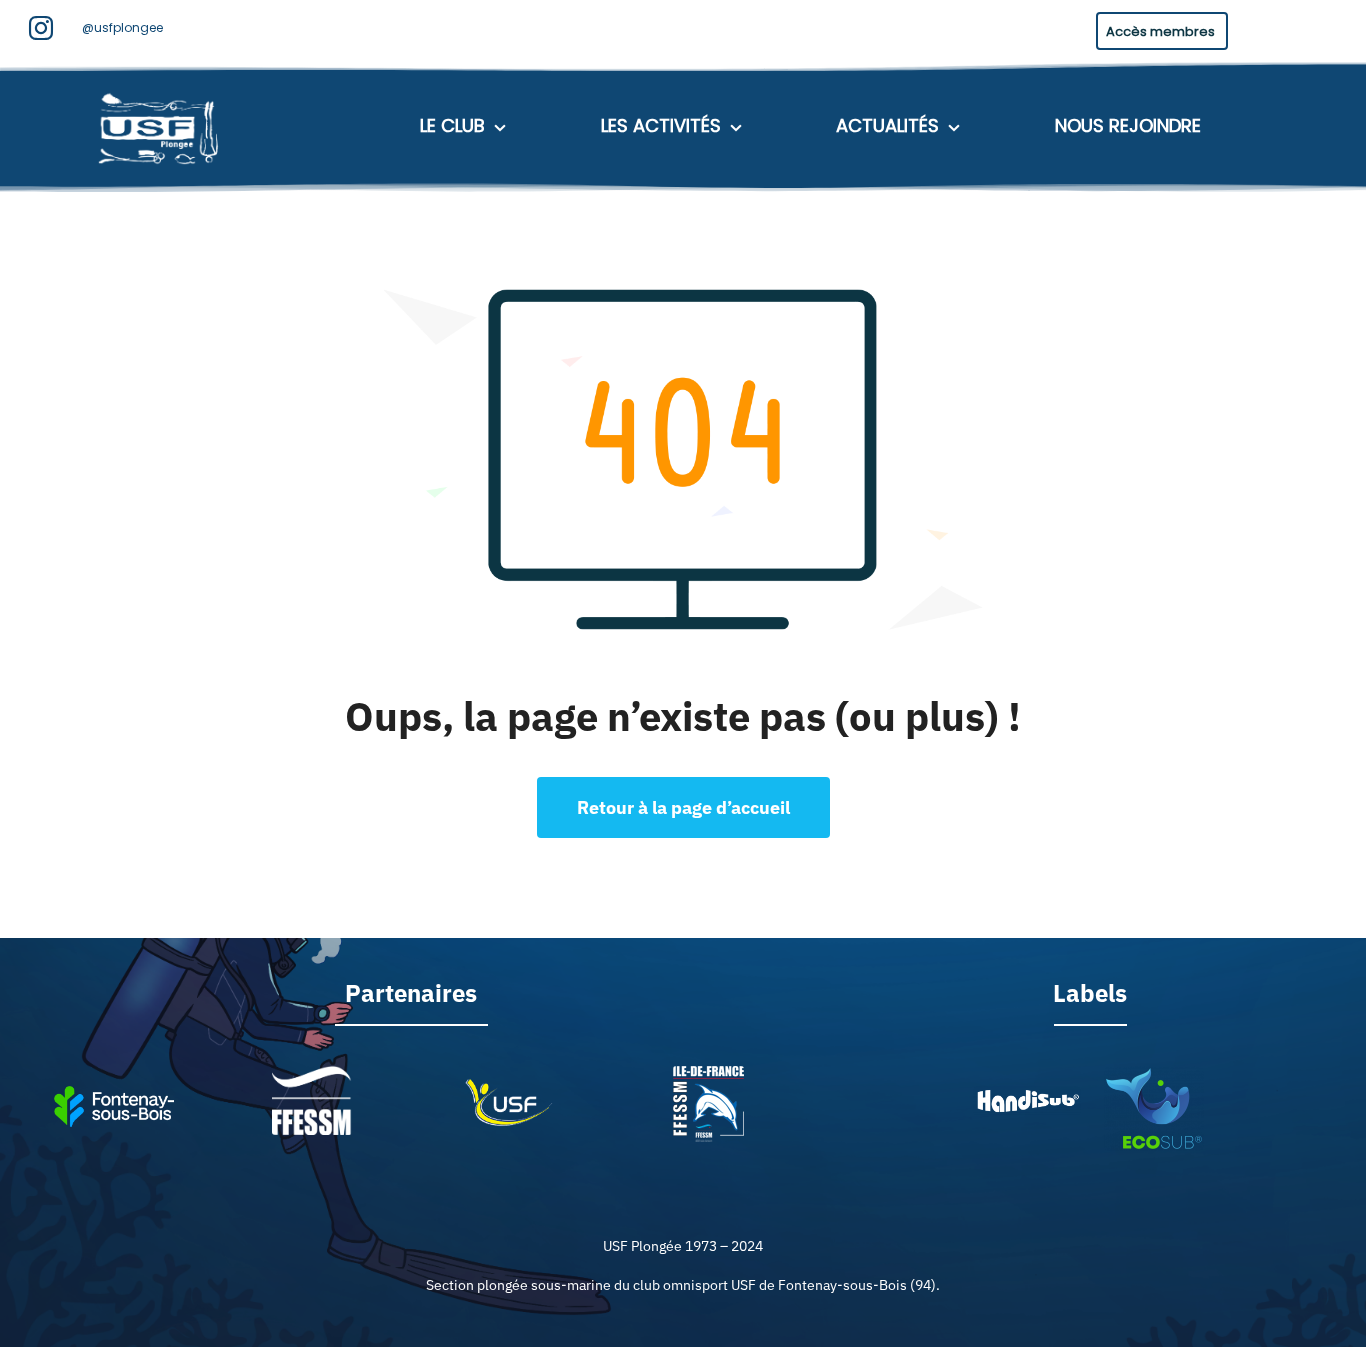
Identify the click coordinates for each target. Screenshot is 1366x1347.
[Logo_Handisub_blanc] (1027, 1094)
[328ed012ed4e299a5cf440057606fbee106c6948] (1154, 1074)
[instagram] (41, 28)
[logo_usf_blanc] (161, 89)
